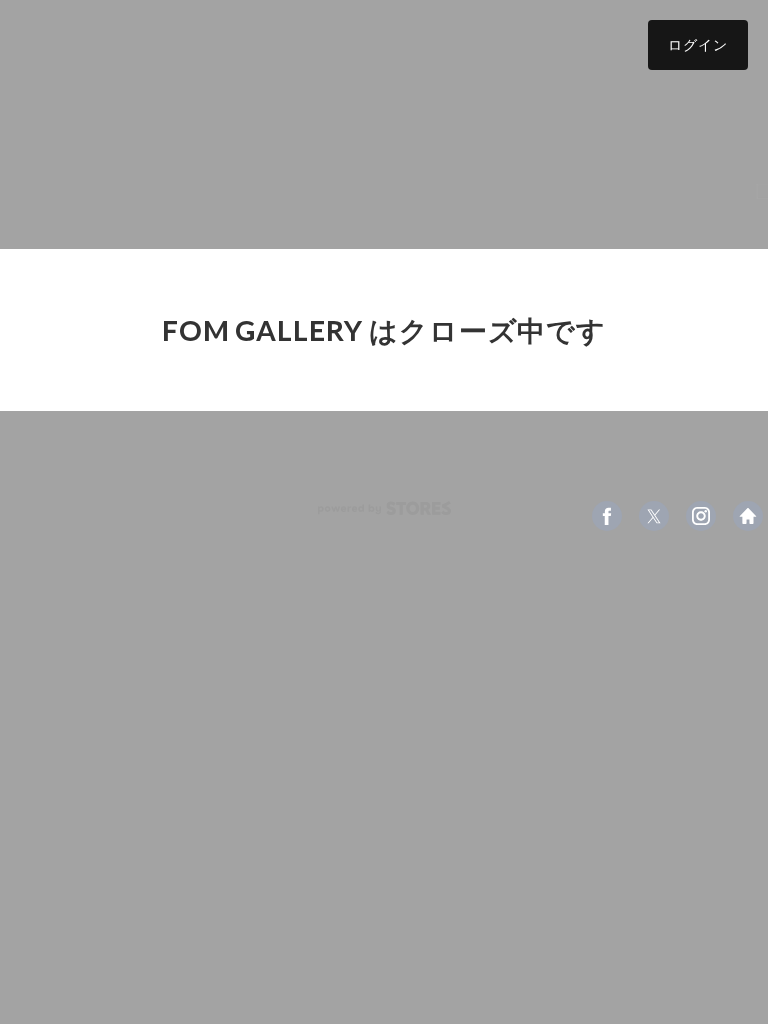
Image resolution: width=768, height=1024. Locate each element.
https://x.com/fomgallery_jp (654, 516)
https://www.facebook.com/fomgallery (607, 516)
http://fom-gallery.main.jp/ (748, 516)
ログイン (698, 44)
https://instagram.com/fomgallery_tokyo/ (701, 516)
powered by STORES (384, 508)
